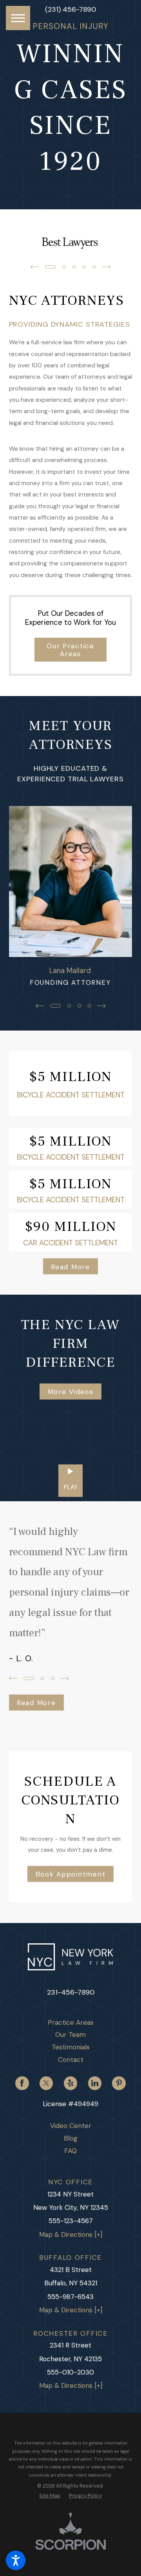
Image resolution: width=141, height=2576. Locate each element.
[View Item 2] (64, 267)
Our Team (70, 2035)
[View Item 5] (95, 267)
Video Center (71, 2126)
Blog (71, 2138)
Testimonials (71, 2047)
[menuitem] (71, 2023)
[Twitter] (46, 2083)
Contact (71, 2060)
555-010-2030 (70, 2372)
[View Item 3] (74, 267)
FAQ (70, 2151)
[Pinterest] (119, 2083)
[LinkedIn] (95, 2083)
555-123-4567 (71, 2221)
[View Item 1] (50, 267)
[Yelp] (70, 2083)
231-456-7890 (71, 1992)
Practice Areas (71, 2022)
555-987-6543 (70, 2297)
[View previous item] (35, 267)
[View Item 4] (84, 267)
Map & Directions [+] (71, 2234)
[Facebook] (22, 2083)
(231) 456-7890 (70, 9)
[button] (16, 2560)
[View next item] (107, 267)
